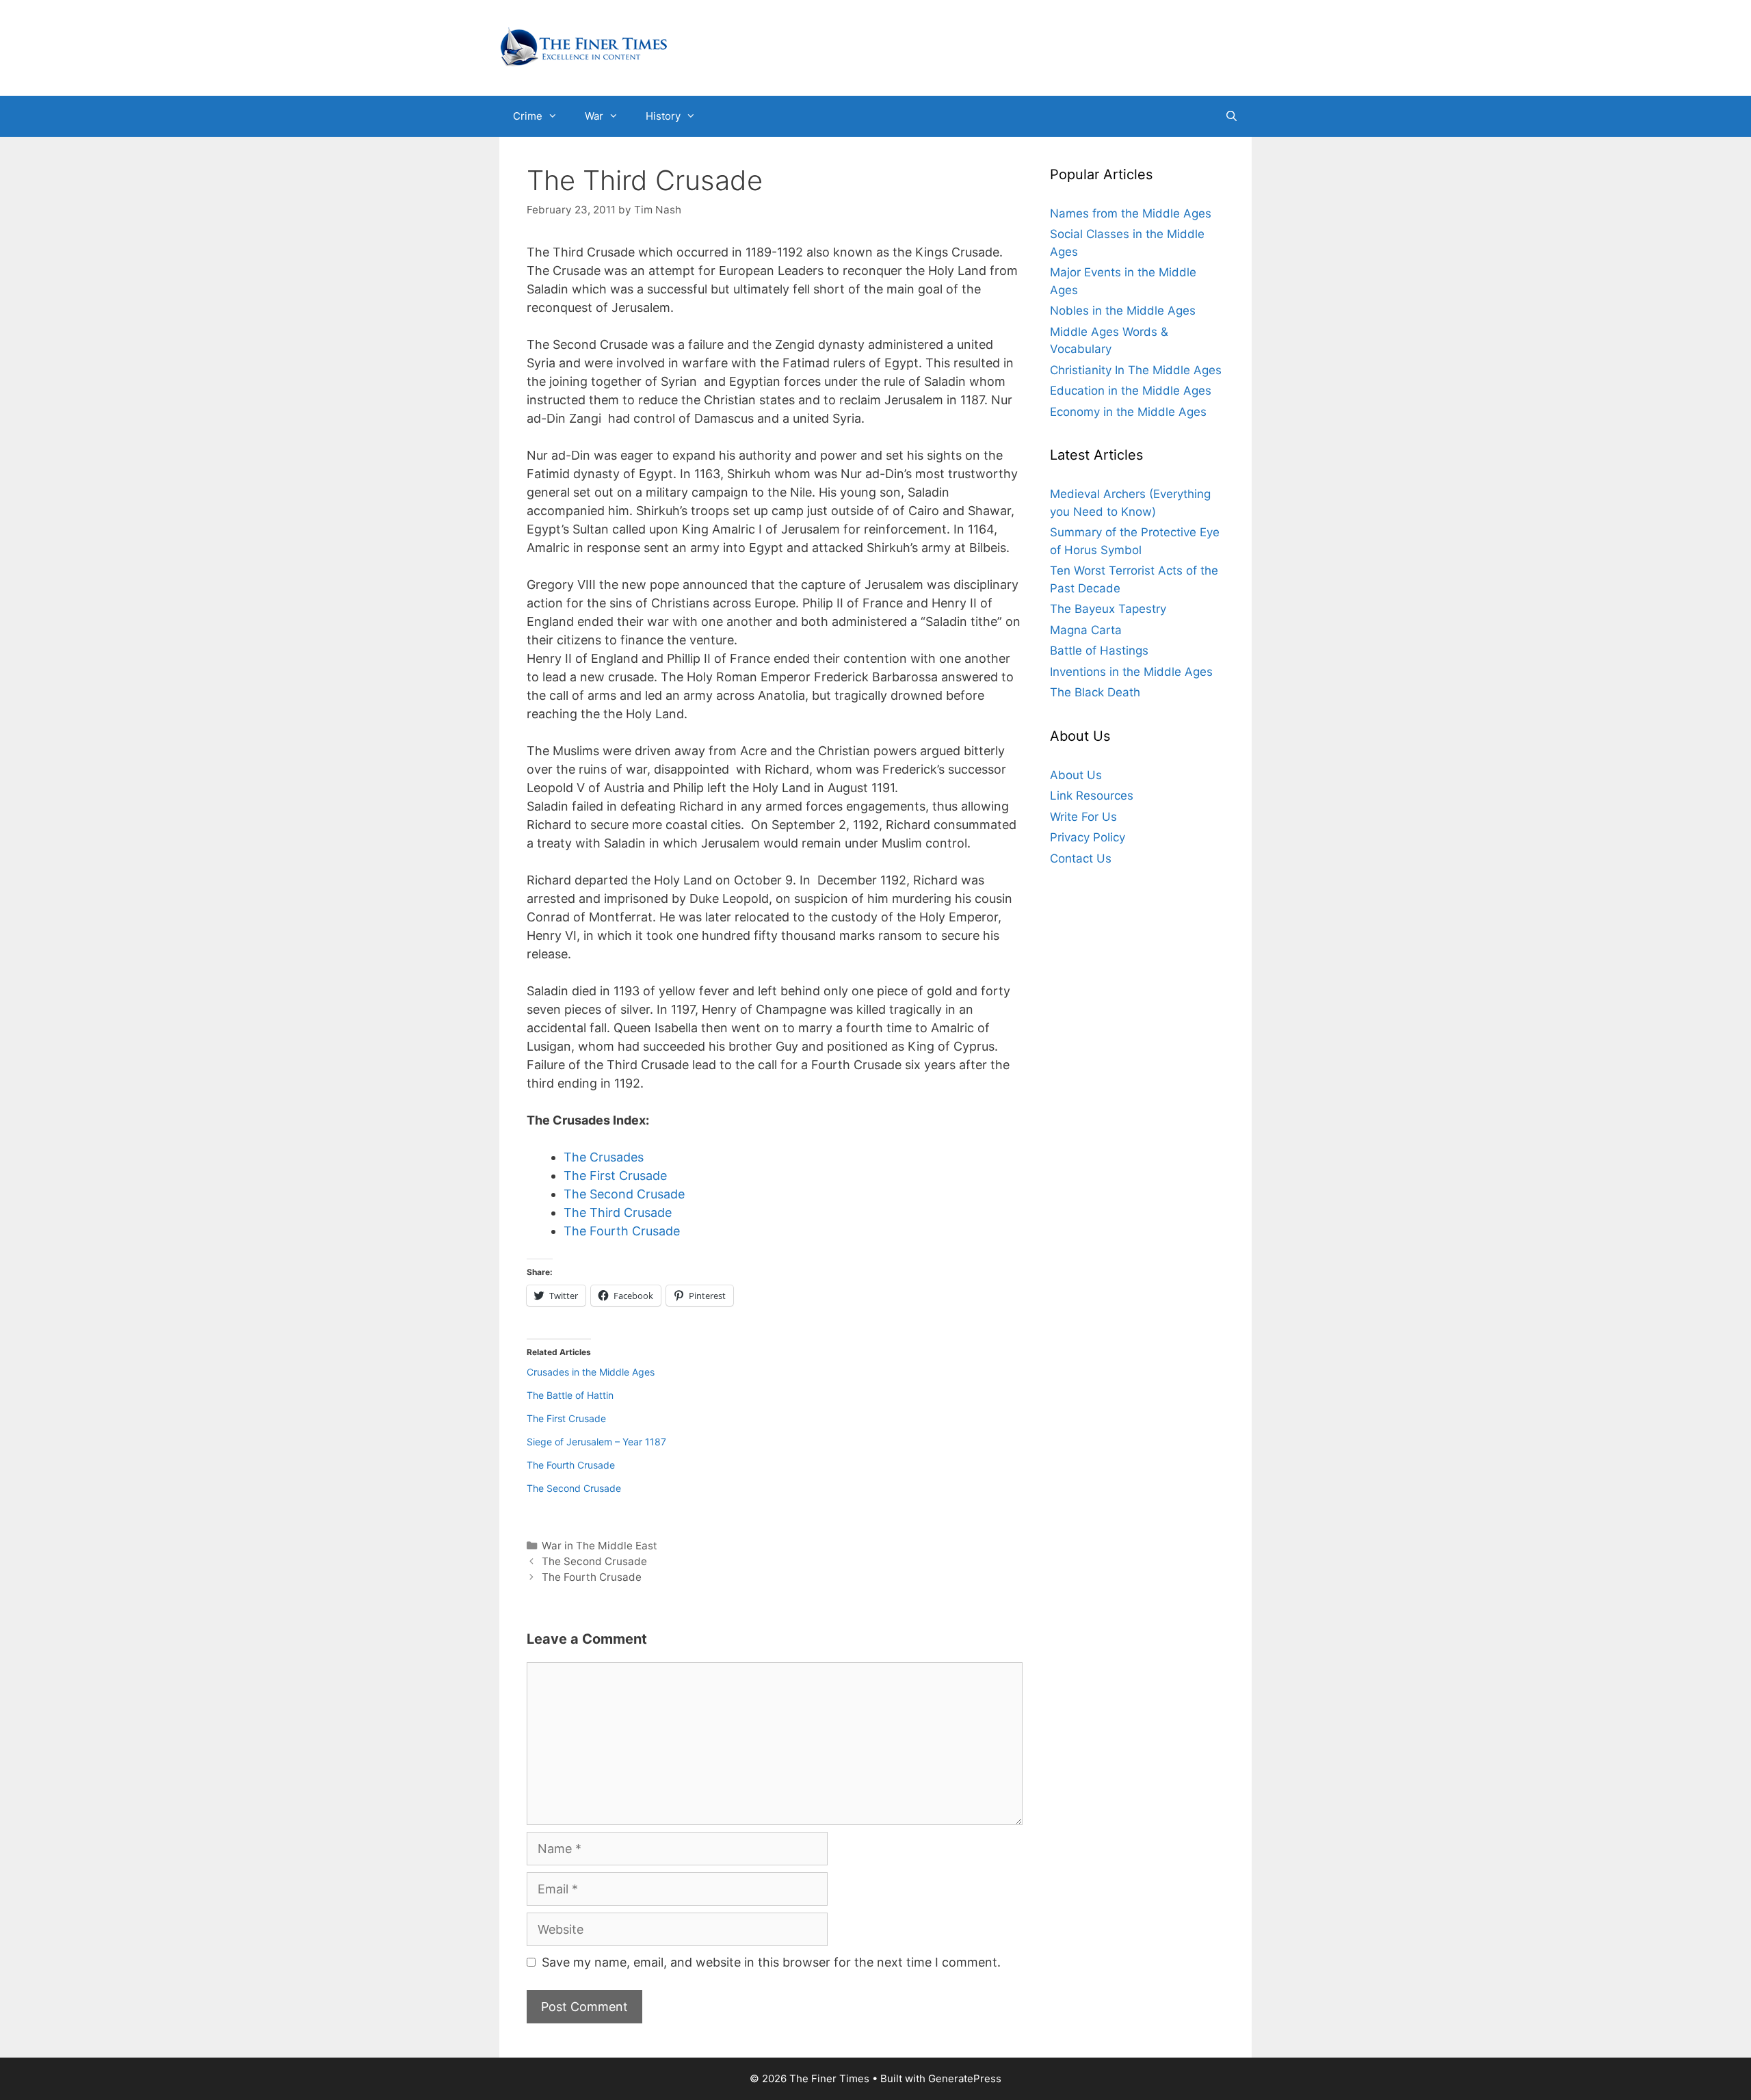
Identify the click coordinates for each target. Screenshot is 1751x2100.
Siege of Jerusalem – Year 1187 (596, 1442)
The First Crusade (615, 1176)
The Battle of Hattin (570, 1395)
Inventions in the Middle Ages (1131, 672)
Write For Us (1083, 817)
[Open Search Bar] (1232, 116)
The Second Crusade (624, 1194)
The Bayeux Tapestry (1108, 609)
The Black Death (1095, 693)
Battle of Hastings (1099, 651)
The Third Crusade (618, 1212)
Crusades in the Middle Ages (591, 1372)
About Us (1076, 775)
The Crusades (604, 1157)
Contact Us (1081, 858)
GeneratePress (965, 2078)
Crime (528, 116)
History (663, 116)
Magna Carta (1086, 630)
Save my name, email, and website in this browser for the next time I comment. (771, 1962)
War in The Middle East (600, 1546)
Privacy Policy (1088, 838)
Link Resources (1092, 796)
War (594, 116)
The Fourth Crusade (622, 1231)
